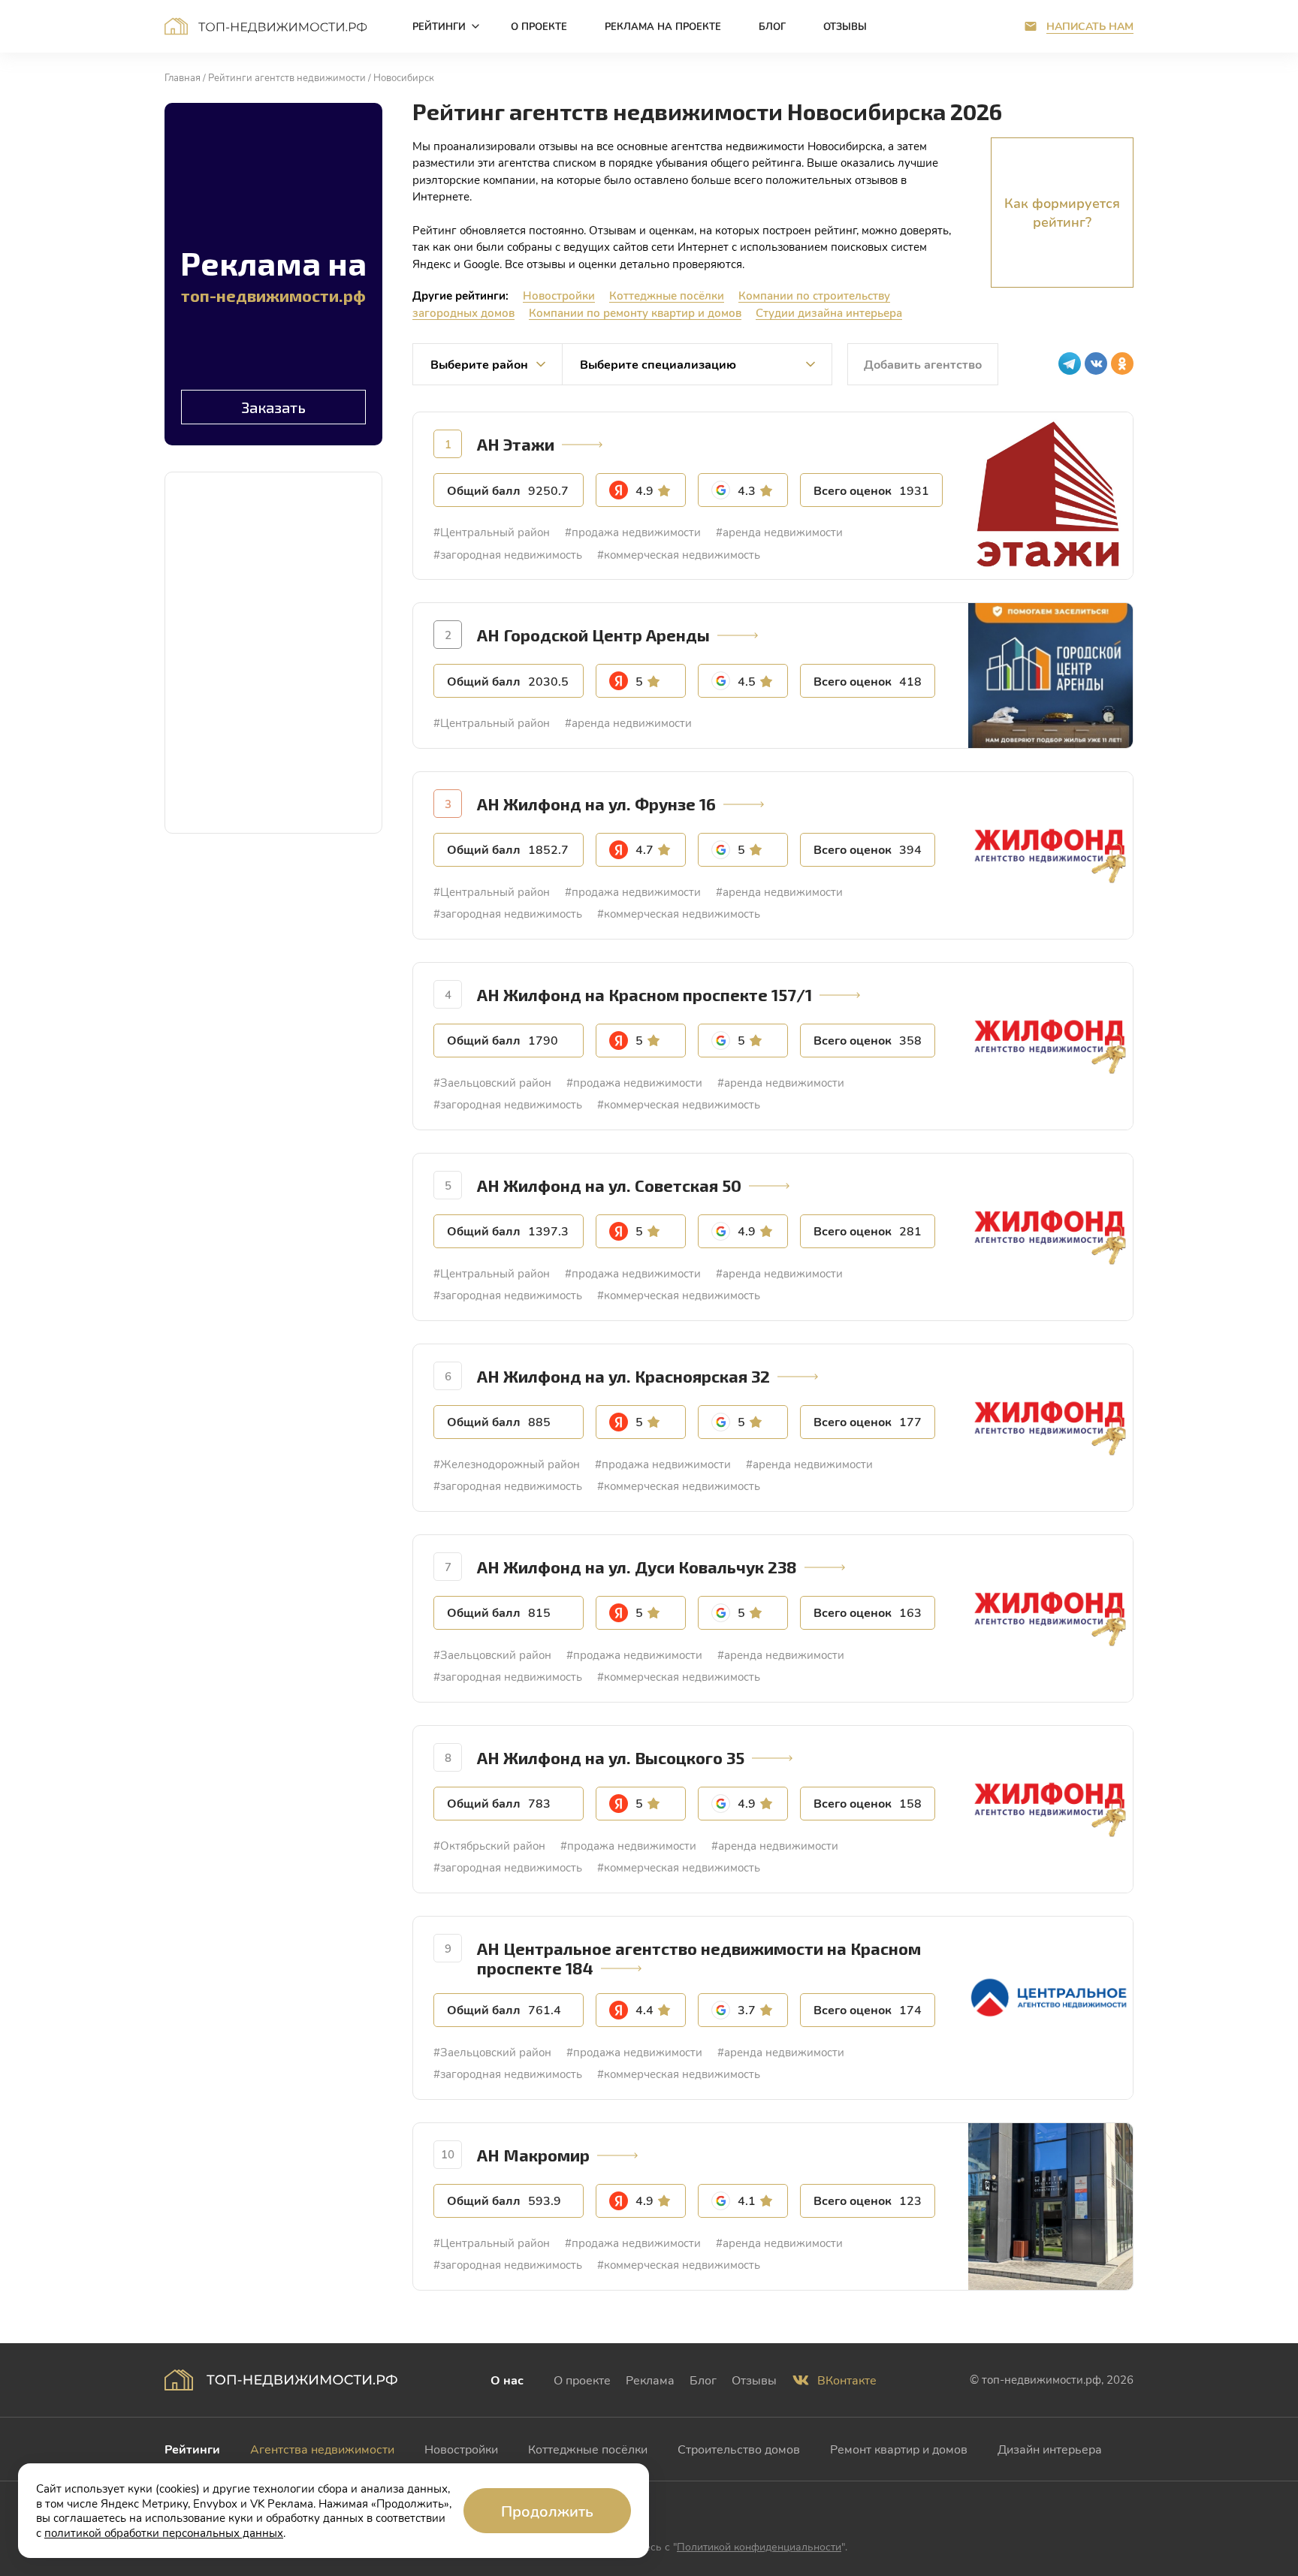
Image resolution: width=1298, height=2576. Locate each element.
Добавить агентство (923, 364)
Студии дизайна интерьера (829, 312)
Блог (703, 2380)
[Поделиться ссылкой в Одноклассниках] (1122, 363)
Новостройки (559, 295)
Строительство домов (739, 2449)
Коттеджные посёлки (667, 295)
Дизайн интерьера (1050, 2449)
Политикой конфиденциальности (759, 2546)
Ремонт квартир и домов (899, 2449)
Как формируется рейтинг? (1062, 212)
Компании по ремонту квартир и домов (635, 312)
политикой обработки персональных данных (164, 2532)
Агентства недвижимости (322, 2449)
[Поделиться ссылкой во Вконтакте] (1096, 363)
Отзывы (754, 2380)
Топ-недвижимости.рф (266, 26)
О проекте (582, 2380)
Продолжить (547, 2511)
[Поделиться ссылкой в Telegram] (1070, 363)
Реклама (650, 2380)
